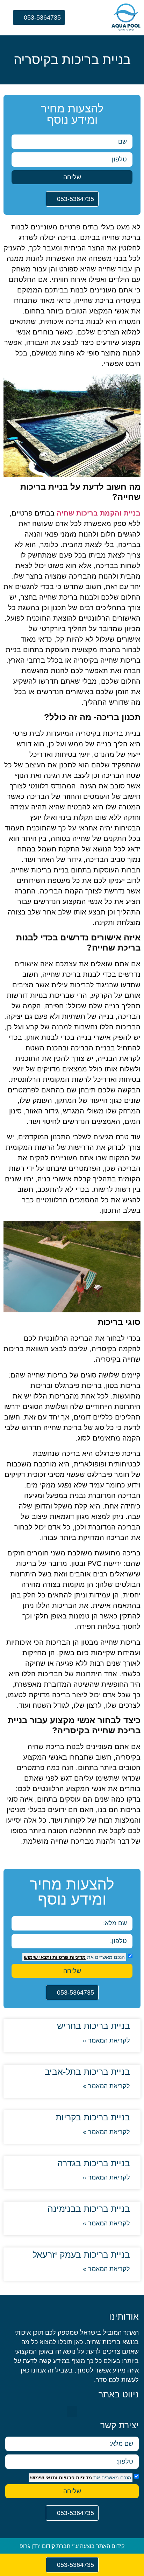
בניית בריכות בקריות (93, 2117)
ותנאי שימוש (37, 1957)
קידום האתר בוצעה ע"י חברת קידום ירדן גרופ (72, 2546)
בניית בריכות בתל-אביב (87, 2072)
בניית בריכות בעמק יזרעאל (81, 2254)
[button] (93, 19)
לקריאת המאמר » (106, 2040)
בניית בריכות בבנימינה (89, 2209)
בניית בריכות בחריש (93, 2026)
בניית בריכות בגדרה (94, 2163)
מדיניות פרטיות (68, 1957)
